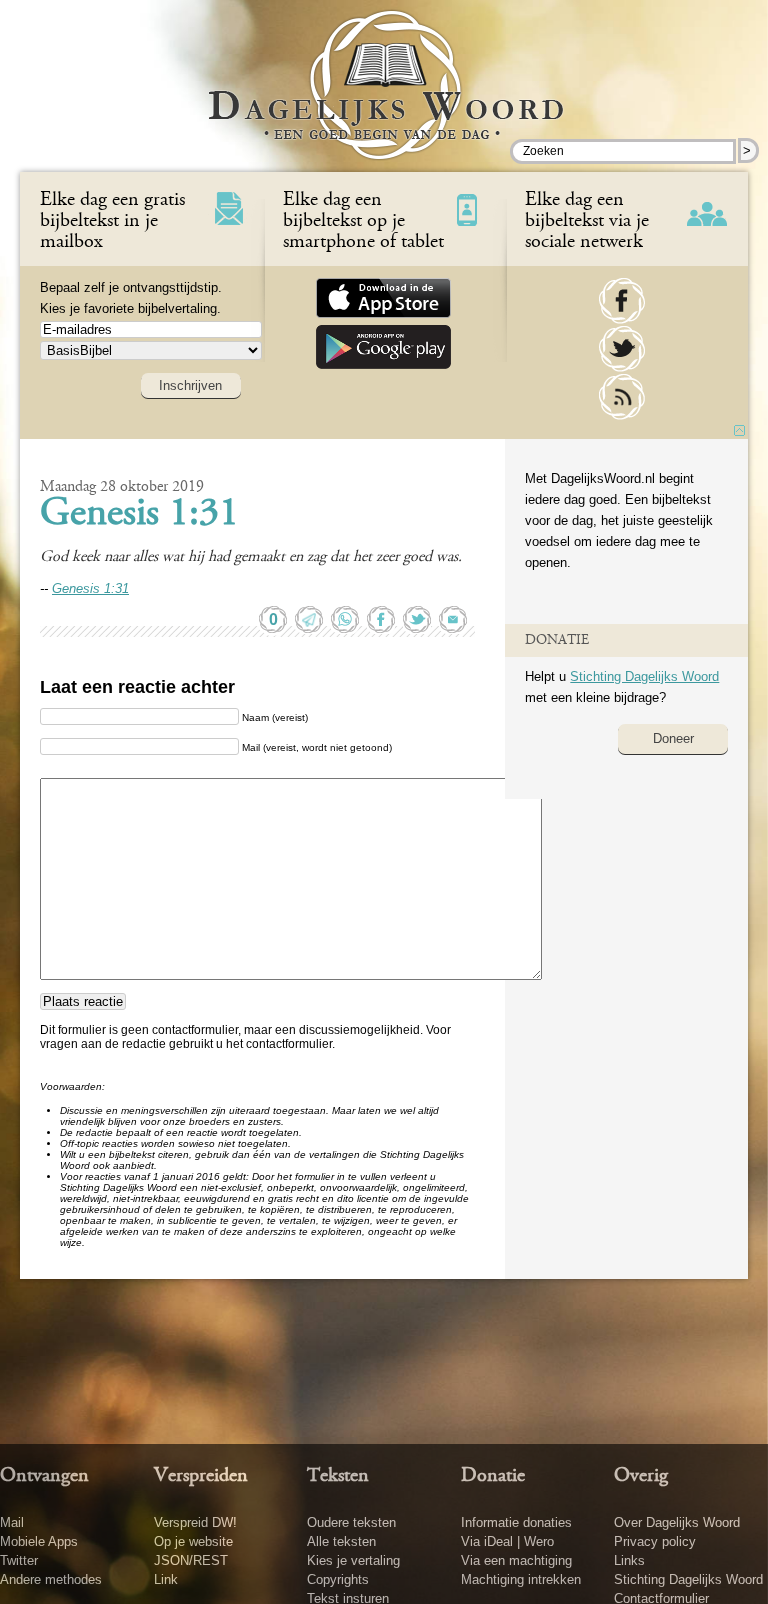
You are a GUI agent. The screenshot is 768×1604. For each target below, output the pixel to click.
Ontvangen (44, 1476)
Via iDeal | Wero (507, 1541)
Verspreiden (201, 1476)
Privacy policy (655, 1541)
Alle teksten (341, 1541)
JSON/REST (191, 1560)
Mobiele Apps (39, 1541)
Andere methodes (51, 1579)
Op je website (193, 1541)
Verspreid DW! (195, 1522)
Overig (641, 1476)
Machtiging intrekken (521, 1579)
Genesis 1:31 (139, 515)
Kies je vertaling (353, 1560)
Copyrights (338, 1579)
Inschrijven (190, 385)
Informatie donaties (516, 1522)
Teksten (338, 1476)
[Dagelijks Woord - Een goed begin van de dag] (384, 99)
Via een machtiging (516, 1560)
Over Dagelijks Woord (677, 1522)
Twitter (19, 1560)
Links (629, 1560)
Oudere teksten (351, 1522)
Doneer (673, 738)
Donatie (493, 1476)
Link (166, 1579)
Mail (12, 1522)
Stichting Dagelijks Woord (644, 676)
